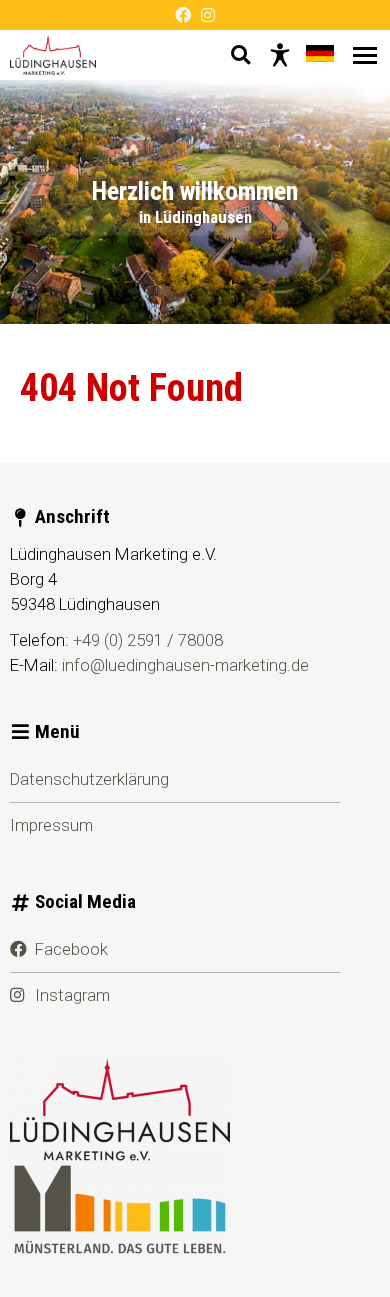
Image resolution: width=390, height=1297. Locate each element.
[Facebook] (183, 15)
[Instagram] (208, 15)
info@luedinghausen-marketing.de (185, 665)
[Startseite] (53, 55)
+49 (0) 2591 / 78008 (148, 640)
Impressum (51, 825)
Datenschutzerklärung (89, 779)
